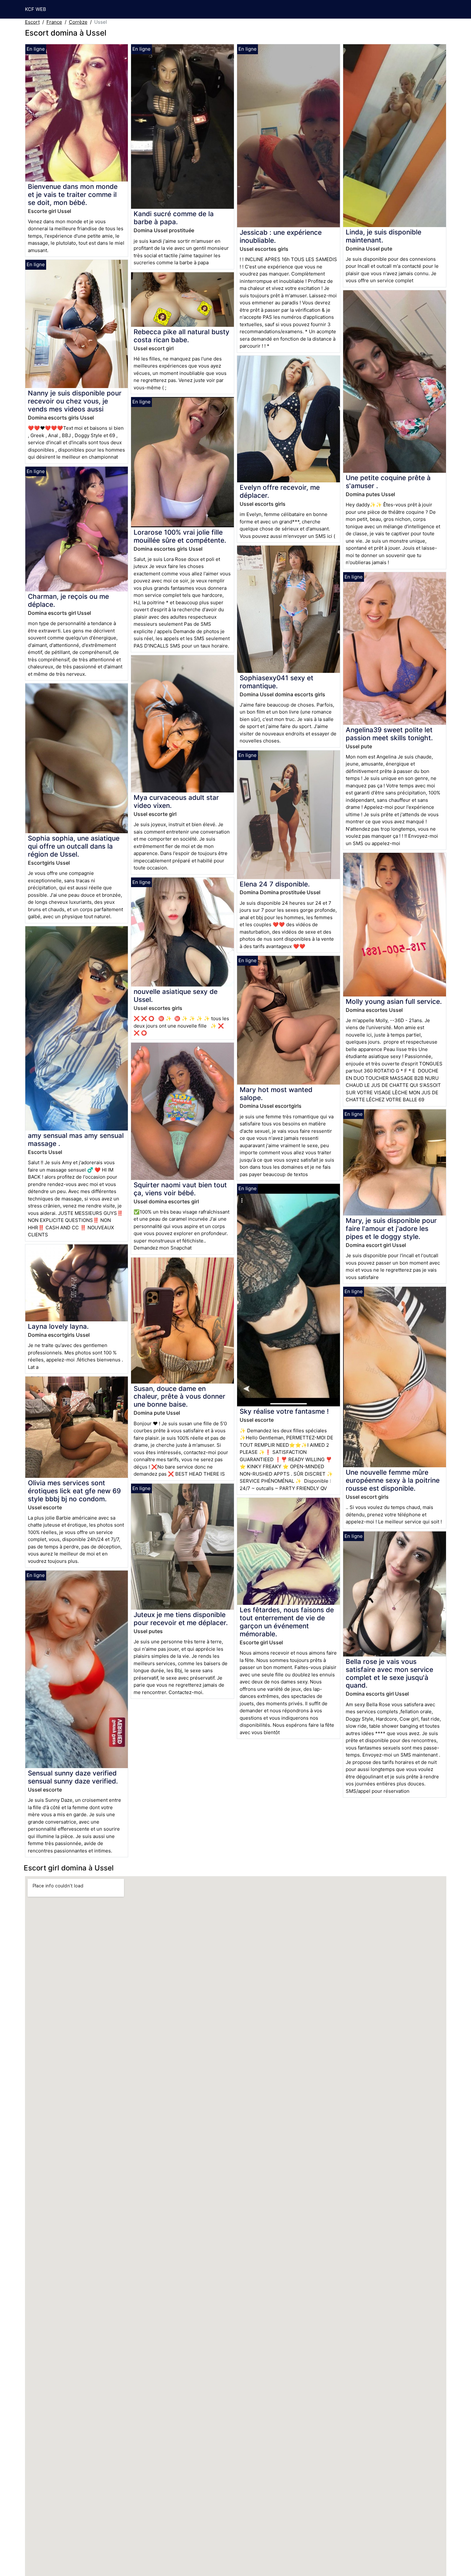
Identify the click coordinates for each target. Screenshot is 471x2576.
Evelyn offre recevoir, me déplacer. (280, 491)
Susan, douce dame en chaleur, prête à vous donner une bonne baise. (179, 1397)
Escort (32, 22)
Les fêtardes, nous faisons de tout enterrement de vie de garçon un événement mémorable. (287, 1622)
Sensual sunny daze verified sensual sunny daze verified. (73, 1777)
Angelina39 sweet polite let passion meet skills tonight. (389, 734)
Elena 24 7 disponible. (275, 884)
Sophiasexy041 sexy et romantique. (277, 682)
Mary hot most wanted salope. (276, 1094)
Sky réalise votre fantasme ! (284, 1411)
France (54, 22)
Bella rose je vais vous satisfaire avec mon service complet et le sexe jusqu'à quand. (389, 1674)
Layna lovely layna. (58, 1326)
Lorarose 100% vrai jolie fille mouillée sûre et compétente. (180, 536)
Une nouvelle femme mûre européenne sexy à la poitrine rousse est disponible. (393, 1480)
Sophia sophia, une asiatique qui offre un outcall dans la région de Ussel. (74, 846)
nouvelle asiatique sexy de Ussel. (176, 996)
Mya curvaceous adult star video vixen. (176, 801)
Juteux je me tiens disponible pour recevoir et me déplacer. (181, 1619)
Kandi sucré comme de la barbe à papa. (174, 218)
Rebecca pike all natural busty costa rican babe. (182, 336)
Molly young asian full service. (394, 1001)
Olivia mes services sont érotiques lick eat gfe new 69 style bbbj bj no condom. (74, 1491)
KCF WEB (36, 9)
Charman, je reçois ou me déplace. (68, 600)
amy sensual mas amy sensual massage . (76, 1140)
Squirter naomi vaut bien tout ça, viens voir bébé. (180, 1189)
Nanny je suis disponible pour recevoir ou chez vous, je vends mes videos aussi (75, 401)
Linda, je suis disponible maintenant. (384, 236)
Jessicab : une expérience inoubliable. (281, 236)
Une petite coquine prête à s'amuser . (388, 482)
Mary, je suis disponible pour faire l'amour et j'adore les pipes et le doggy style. (391, 1229)
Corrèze (78, 22)
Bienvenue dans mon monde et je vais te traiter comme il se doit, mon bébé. (73, 195)
